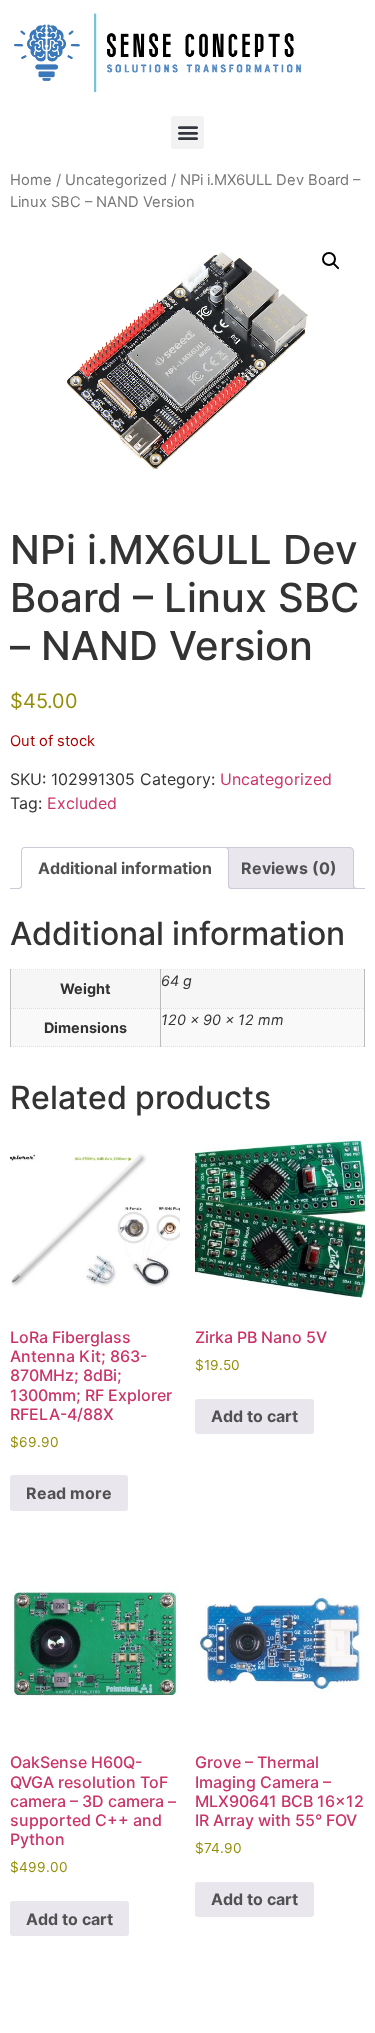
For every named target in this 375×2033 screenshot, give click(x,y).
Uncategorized (116, 180)
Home (31, 180)
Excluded (82, 803)
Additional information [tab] (125, 868)
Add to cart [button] (254, 1416)
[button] (187, 132)
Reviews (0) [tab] (289, 868)
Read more (69, 1493)
